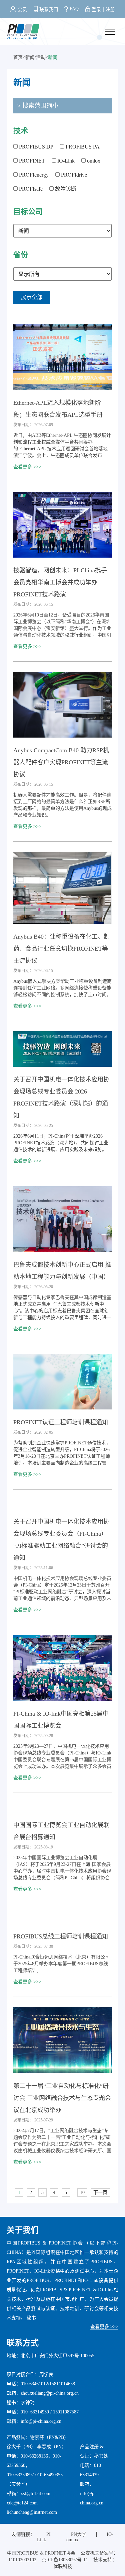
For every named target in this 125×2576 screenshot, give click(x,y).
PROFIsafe (30, 189)
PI (48, 2534)
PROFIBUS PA (82, 147)
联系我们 (49, 10)
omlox (93, 161)
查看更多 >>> (27, 467)
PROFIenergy (33, 175)
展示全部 (32, 297)
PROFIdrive (73, 175)
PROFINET (31, 161)
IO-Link (65, 161)
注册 (110, 10)
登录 (96, 10)
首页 (18, 57)
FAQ (74, 9)
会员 (22, 10)
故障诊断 (65, 189)
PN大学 (79, 2534)
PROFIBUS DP (35, 147)
